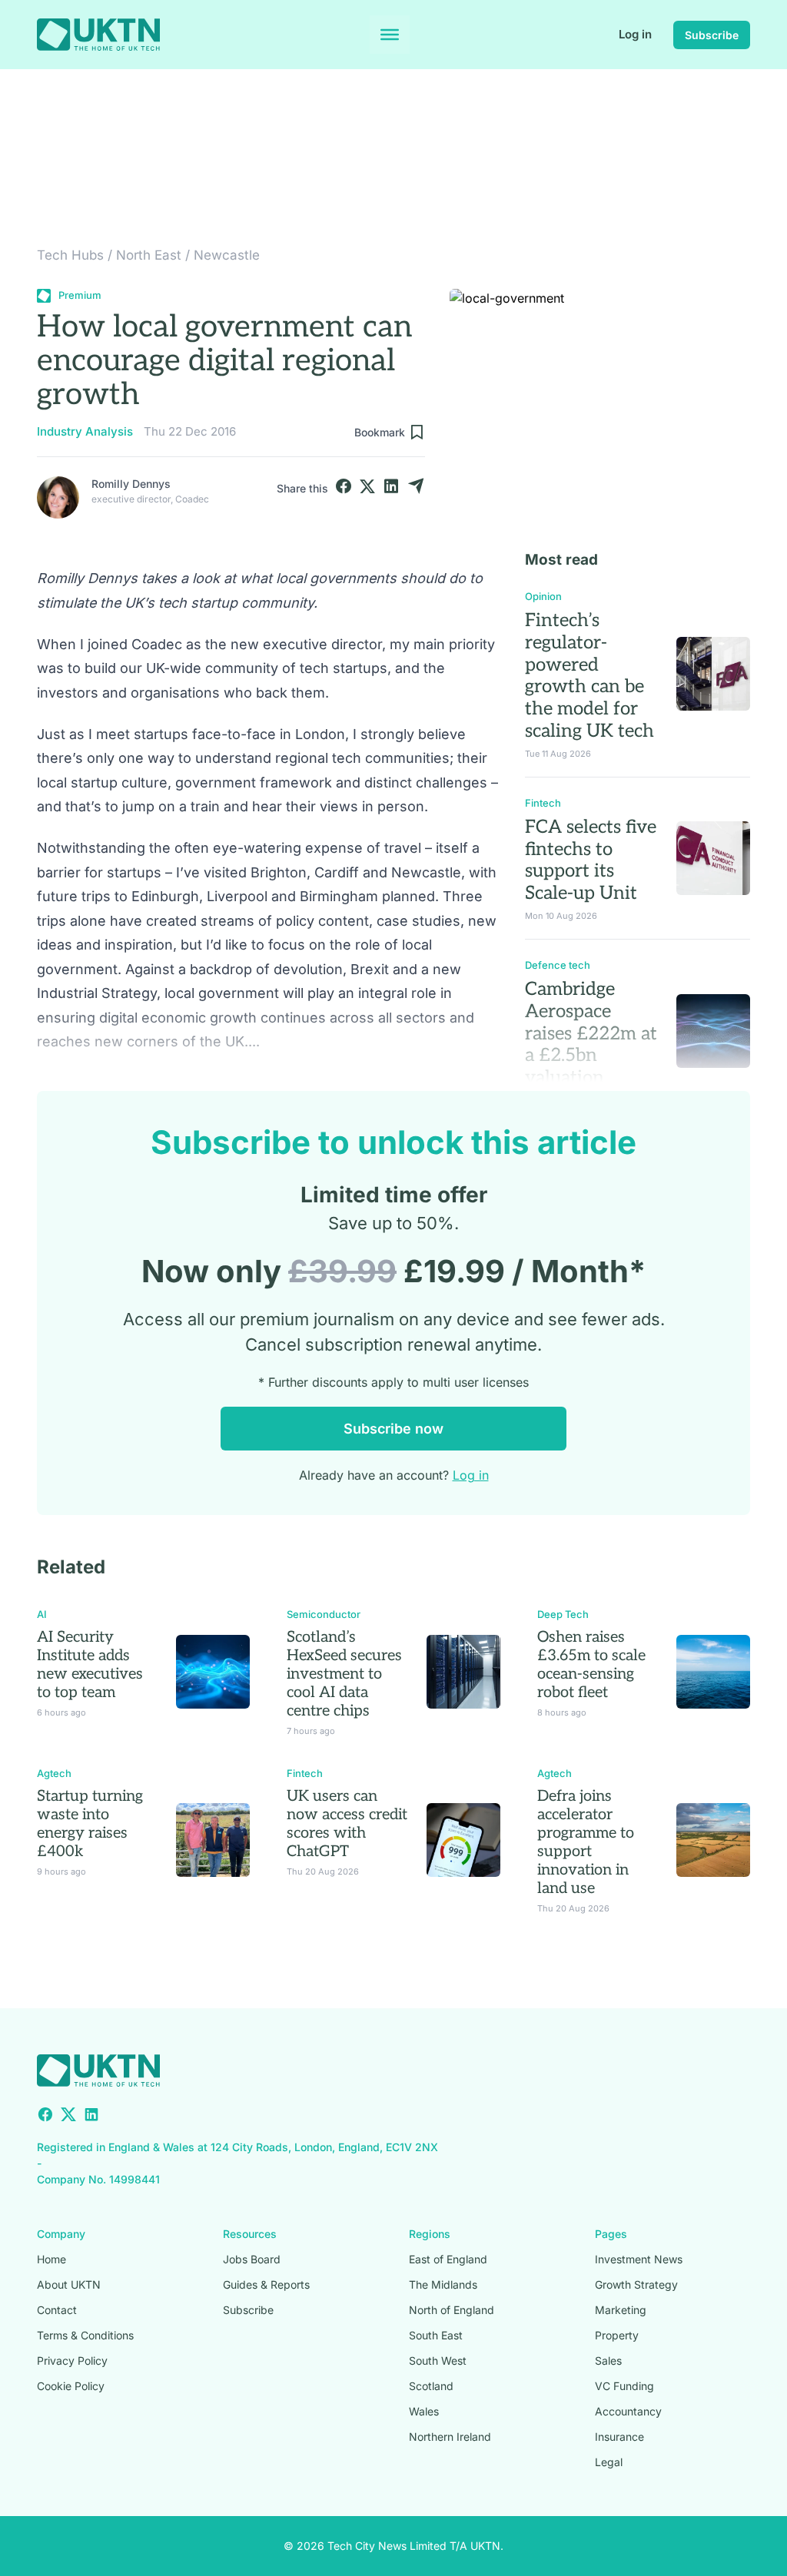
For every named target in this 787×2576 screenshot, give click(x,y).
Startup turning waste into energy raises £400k (90, 1824)
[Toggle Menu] (390, 35)
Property (617, 2335)
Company (61, 2234)
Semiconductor (324, 1614)
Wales (424, 2411)
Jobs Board (252, 2259)
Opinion (543, 596)
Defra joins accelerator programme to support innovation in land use (586, 1842)
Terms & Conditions (85, 2335)
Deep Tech (563, 1614)
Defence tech (558, 965)
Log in (635, 34)
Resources (250, 2234)
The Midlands (443, 2284)
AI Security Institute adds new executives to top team (90, 1665)
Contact (57, 2310)
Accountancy (628, 2411)
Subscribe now (393, 1429)
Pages (611, 2234)
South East (436, 2335)
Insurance (619, 2437)
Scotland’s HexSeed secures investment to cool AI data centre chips (344, 1674)
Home (51, 2259)
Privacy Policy (72, 2361)
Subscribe (712, 35)
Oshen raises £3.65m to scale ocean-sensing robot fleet (591, 1665)
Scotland (431, 2386)
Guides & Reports (266, 2284)
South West (438, 2361)
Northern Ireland (450, 2437)
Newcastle (227, 255)
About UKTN (69, 2284)
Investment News (639, 2259)
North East (149, 255)
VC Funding (624, 2386)
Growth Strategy (636, 2284)
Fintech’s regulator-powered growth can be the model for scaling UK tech (589, 676)
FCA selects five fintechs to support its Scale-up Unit (591, 860)
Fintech (543, 803)
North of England (452, 2310)
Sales (608, 2361)
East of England (448, 2259)
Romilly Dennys (131, 484)
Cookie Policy (71, 2386)
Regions (430, 2234)
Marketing (621, 2310)
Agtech (54, 1773)
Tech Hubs (70, 255)
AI (42, 1614)
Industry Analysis (85, 431)
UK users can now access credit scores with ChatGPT (347, 1824)
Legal (609, 2462)
